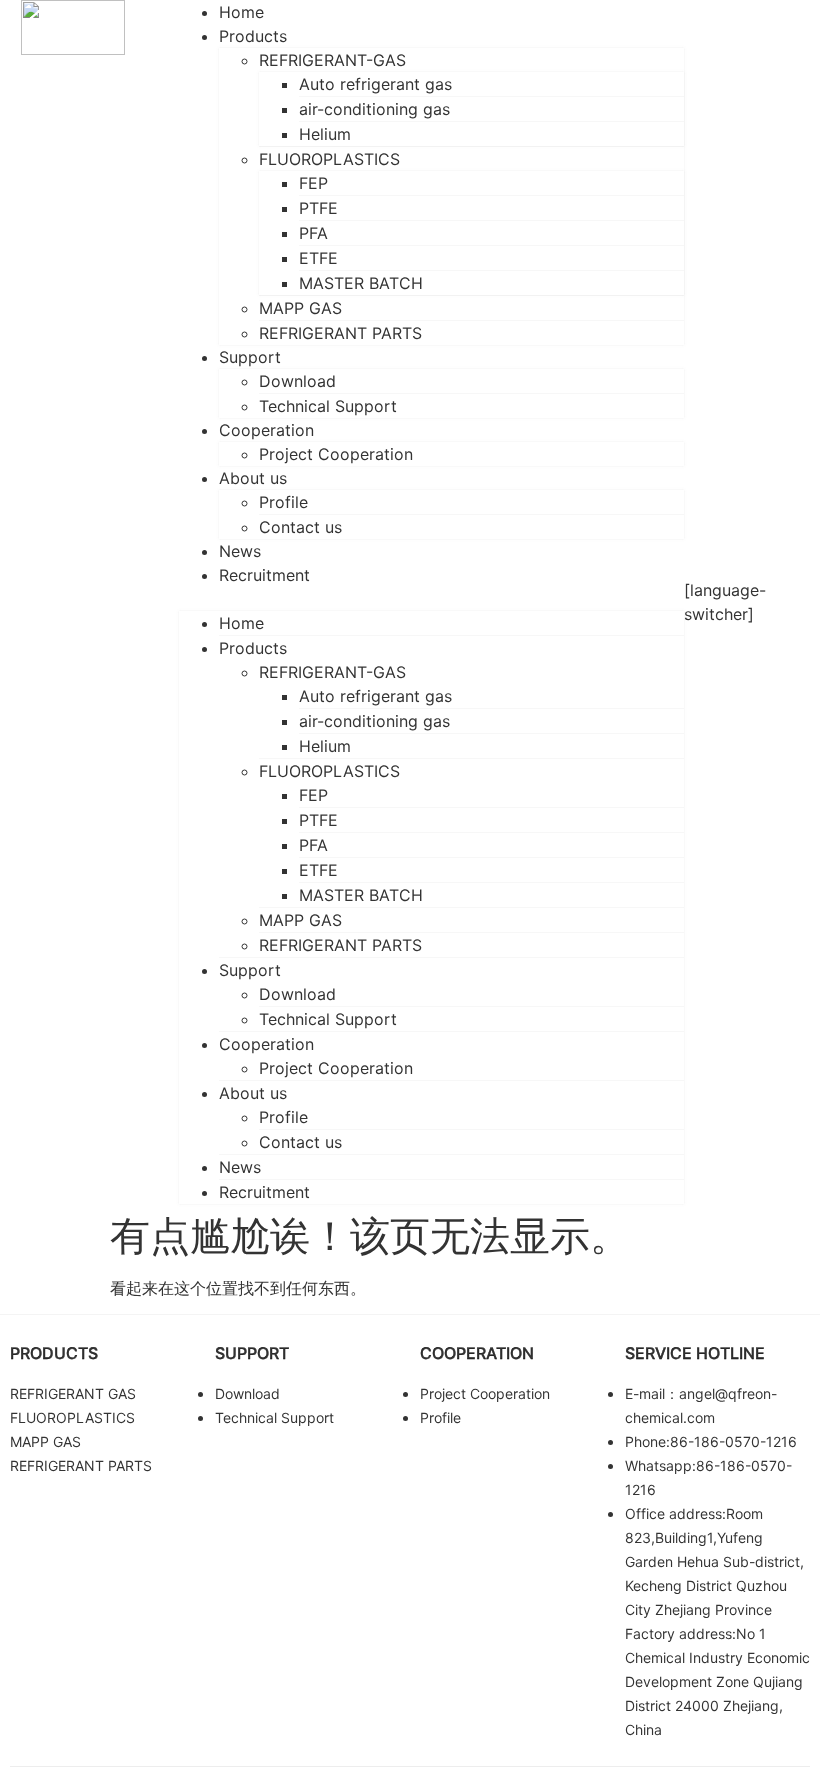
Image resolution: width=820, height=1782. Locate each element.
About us (253, 478)
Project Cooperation (336, 454)
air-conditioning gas (374, 109)
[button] (431, 599)
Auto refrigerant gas (375, 84)
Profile (283, 502)
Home (241, 623)
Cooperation (266, 430)
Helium (325, 134)
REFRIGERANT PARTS (340, 333)
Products (253, 36)
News (240, 1167)
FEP (313, 183)
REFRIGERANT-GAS (332, 60)
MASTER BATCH (361, 283)
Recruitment (264, 575)
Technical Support (328, 406)
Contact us (300, 527)
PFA (313, 233)
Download (297, 381)
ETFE (318, 258)
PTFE (318, 208)
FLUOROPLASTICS (329, 159)
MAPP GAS (300, 308)
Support (250, 357)
